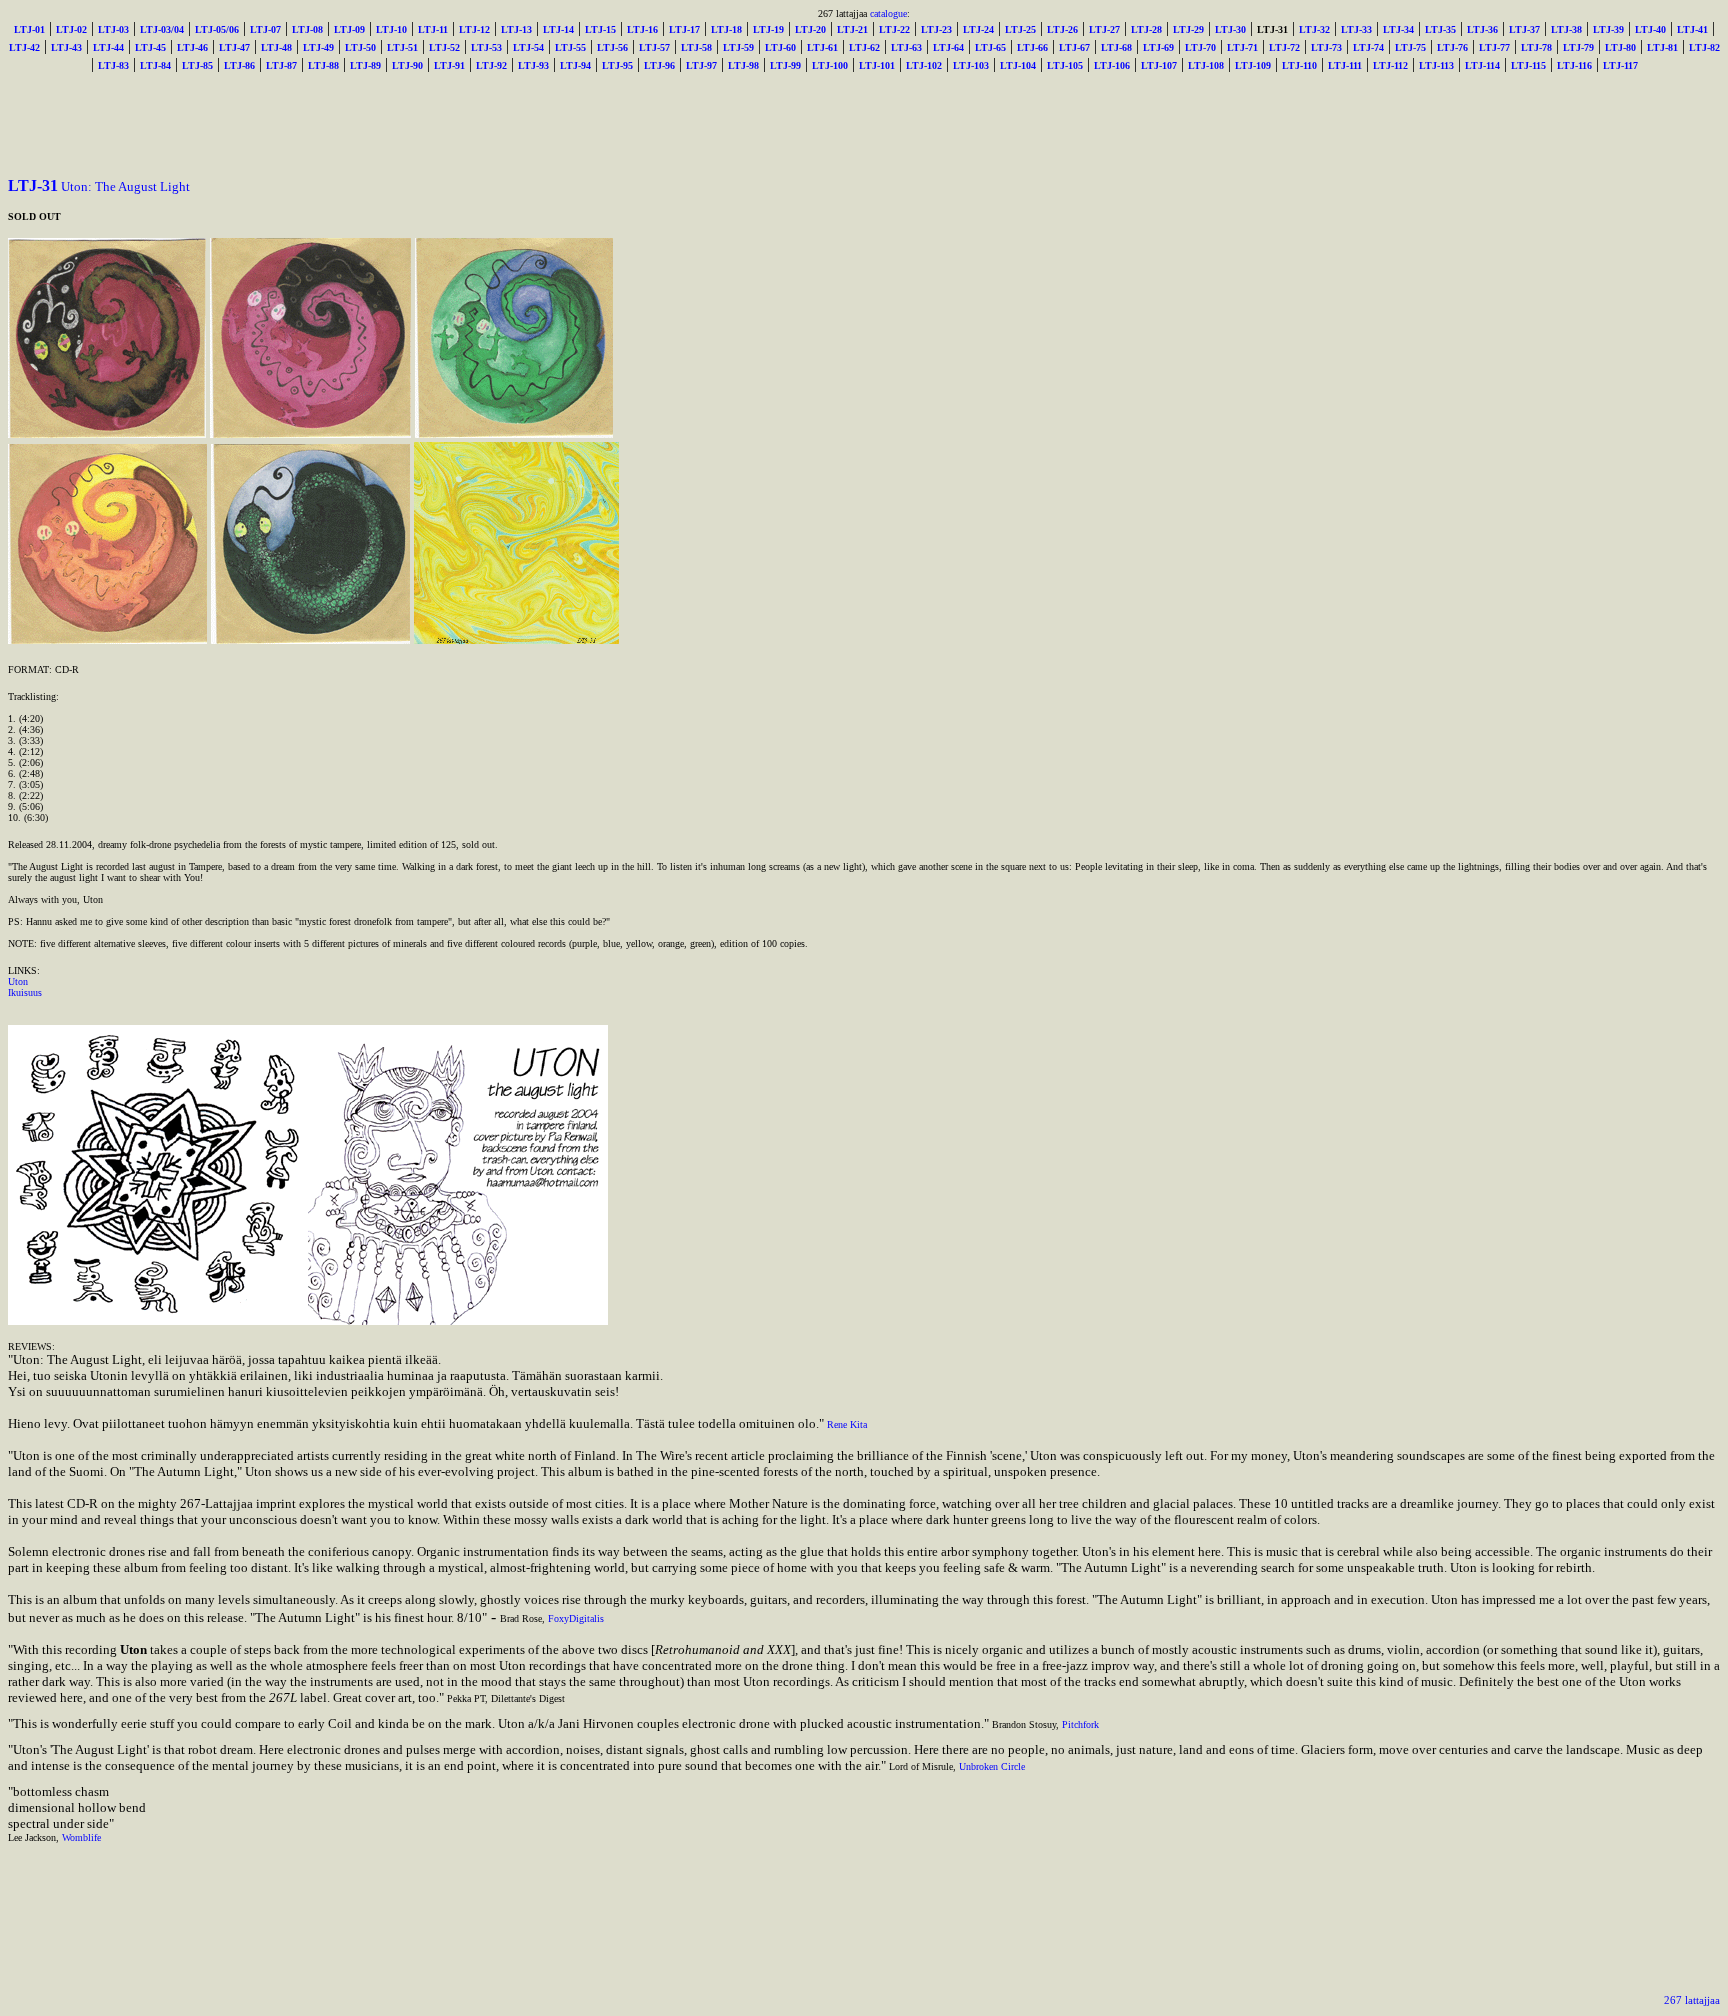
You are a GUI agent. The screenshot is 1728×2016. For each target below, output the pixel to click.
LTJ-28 (1146, 29)
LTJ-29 (1188, 29)
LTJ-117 (1620, 65)
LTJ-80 (1620, 47)
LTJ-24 (978, 29)
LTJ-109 (1253, 65)
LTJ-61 (822, 47)
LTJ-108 (1206, 65)
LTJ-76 (1452, 47)
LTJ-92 (491, 65)
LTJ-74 (1368, 47)
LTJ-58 (696, 47)
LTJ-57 (654, 47)
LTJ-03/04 (162, 29)
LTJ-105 (1065, 65)
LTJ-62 (864, 47)
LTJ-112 (1390, 65)
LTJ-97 (701, 65)
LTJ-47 (234, 47)
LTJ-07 (265, 29)
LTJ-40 (1650, 29)
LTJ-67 (1074, 47)
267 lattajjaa (1692, 2000)
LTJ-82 (1704, 47)
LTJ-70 (1200, 47)
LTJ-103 (971, 65)
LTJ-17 (684, 29)
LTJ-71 (1242, 47)
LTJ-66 (1032, 47)
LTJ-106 (1112, 65)
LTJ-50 (360, 47)
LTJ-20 (810, 29)
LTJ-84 (155, 65)
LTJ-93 (533, 65)
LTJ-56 (612, 47)
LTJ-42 (24, 47)
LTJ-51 (402, 47)
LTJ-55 (570, 47)
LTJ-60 (780, 47)
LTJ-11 (433, 29)
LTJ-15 (600, 29)
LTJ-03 (113, 29)
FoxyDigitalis (576, 1618)
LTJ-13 (516, 29)
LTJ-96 (659, 65)
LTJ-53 (486, 47)
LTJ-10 (391, 29)
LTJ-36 (1482, 29)
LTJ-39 (1608, 29)
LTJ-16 (642, 29)
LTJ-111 (1345, 65)
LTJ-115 (1528, 65)
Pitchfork (1080, 1724)
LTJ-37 (1524, 29)
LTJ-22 (894, 29)
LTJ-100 (830, 65)
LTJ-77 (1494, 47)
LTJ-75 (1410, 47)
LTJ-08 (307, 29)
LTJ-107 (1159, 65)
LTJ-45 (150, 47)
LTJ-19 (768, 29)
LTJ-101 (877, 65)
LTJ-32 (1314, 29)
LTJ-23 (936, 29)
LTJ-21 (852, 29)
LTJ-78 (1536, 47)
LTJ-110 (1299, 65)
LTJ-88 (323, 65)
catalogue (888, 13)
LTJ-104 (1018, 65)
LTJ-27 (1104, 29)
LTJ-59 (738, 47)
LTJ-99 (785, 65)
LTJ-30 (1230, 29)
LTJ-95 (617, 65)
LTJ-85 (197, 65)
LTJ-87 (281, 65)
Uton (18, 981)
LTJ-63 (906, 47)
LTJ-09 (349, 29)
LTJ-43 (66, 47)
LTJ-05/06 (217, 29)
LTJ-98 (743, 65)
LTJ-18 (726, 29)
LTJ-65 (990, 47)
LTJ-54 (528, 47)
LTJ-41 (1692, 29)
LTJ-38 (1566, 29)
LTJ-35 (1440, 29)
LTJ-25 (1020, 29)
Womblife (81, 1837)
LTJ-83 (113, 65)
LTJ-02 (71, 29)
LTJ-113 (1436, 65)
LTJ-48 (276, 47)
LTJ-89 (365, 65)
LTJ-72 (1284, 47)
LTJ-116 (1574, 65)
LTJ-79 (1578, 47)
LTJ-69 (1158, 47)
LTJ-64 (948, 47)
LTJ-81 (1662, 47)
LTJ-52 (444, 47)
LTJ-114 (1482, 65)
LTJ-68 (1116, 47)
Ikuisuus (25, 992)
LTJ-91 (449, 65)
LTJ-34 (1398, 29)
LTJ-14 (558, 29)
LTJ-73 (1326, 47)
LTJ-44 (108, 47)
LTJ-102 (924, 65)
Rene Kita (847, 1424)
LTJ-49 (318, 47)
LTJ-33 (1356, 29)
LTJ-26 (1062, 29)
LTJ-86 (239, 65)
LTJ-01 (29, 29)
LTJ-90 (407, 65)
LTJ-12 (474, 29)
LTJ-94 (575, 65)
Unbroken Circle (992, 1766)
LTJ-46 (192, 47)
